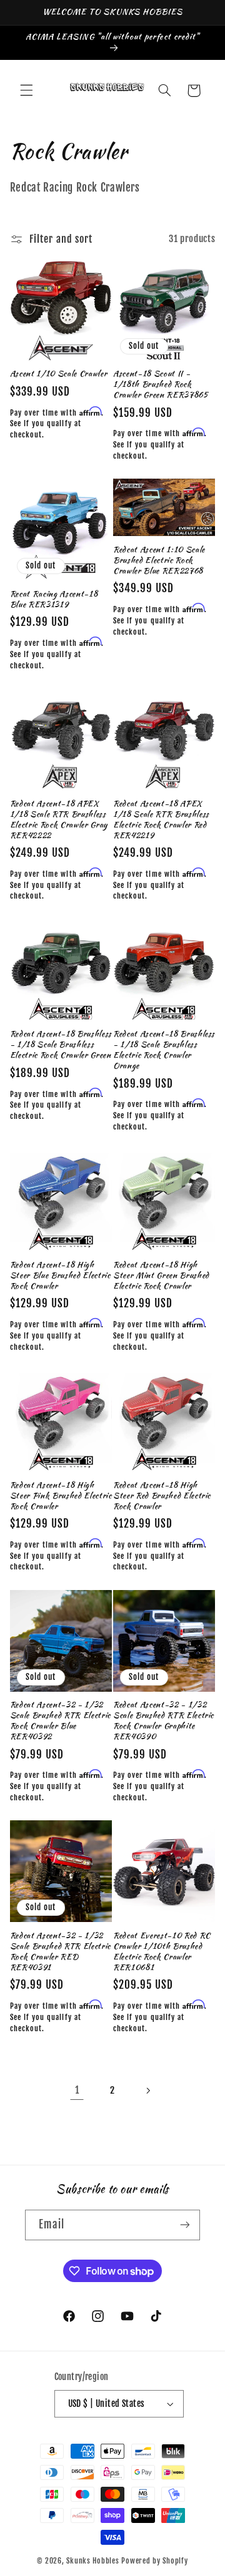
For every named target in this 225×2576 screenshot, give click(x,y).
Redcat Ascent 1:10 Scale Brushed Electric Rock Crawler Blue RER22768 (159, 561)
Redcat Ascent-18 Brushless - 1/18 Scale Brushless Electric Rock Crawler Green (61, 1045)
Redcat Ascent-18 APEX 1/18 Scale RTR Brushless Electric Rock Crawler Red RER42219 (161, 820)
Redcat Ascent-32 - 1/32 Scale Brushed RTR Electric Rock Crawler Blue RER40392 (60, 1721)
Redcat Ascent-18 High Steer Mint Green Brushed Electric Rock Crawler (161, 1276)
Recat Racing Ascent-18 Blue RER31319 (54, 600)
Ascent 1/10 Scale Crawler (59, 374)
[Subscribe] (185, 2225)
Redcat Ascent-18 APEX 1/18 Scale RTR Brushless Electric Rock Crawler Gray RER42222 (59, 820)
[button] (26, 90)
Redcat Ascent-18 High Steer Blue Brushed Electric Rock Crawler (60, 1276)
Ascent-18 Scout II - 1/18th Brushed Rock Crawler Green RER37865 (161, 385)
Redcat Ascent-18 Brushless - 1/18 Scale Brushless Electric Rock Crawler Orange (164, 1050)
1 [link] (77, 2090)
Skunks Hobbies (94, 2561)
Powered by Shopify (154, 2561)
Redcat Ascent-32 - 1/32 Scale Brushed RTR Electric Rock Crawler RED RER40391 (60, 1952)
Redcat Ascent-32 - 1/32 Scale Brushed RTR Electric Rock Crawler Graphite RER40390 (163, 1721)
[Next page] (148, 2091)
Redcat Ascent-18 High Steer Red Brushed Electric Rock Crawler (162, 1496)
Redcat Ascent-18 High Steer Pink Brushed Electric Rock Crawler (61, 1496)
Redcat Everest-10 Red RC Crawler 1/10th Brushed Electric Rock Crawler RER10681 (162, 1952)
